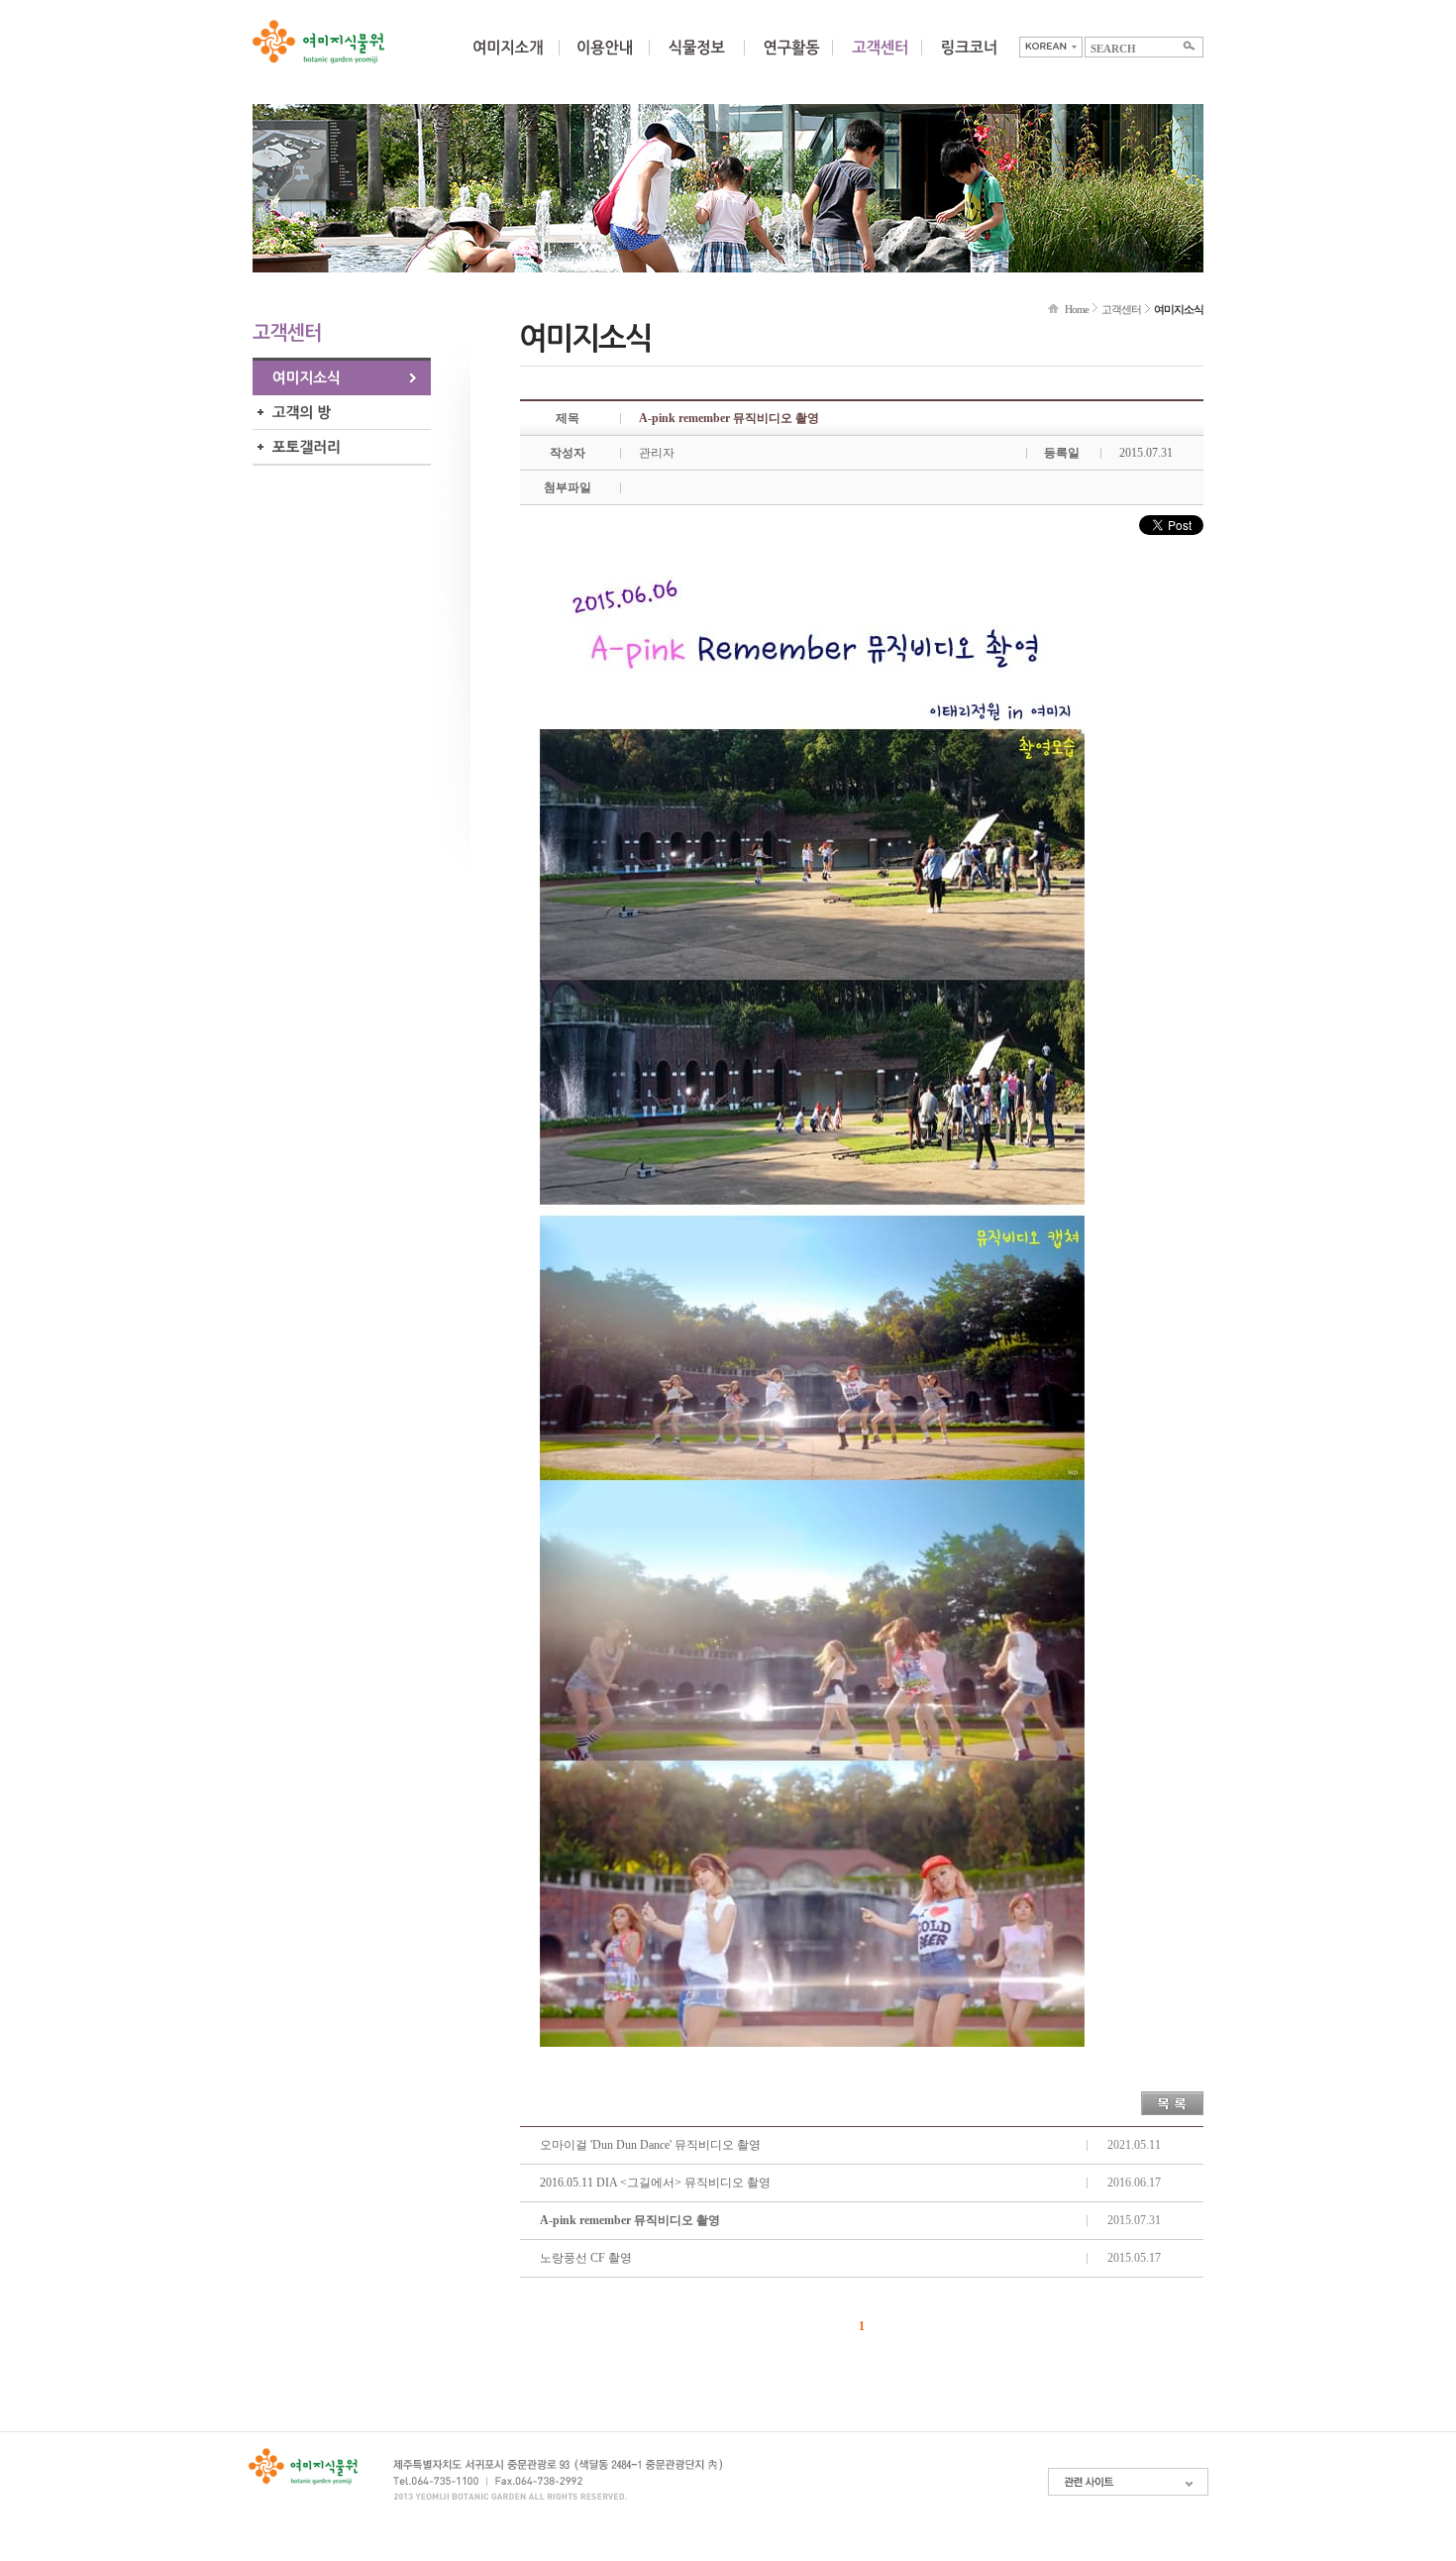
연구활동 (791, 59)
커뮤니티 (880, 59)
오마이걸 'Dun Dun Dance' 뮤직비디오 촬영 (650, 2145)
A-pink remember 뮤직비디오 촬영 (630, 2220)
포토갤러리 (342, 447)
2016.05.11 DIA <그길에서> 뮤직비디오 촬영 (655, 2183)
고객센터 (1121, 309)
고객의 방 (342, 413)
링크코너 (969, 59)
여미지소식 (342, 378)
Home (1077, 309)
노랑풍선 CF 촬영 (586, 2258)
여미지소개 (508, 59)
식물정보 (696, 59)
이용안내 (604, 59)
